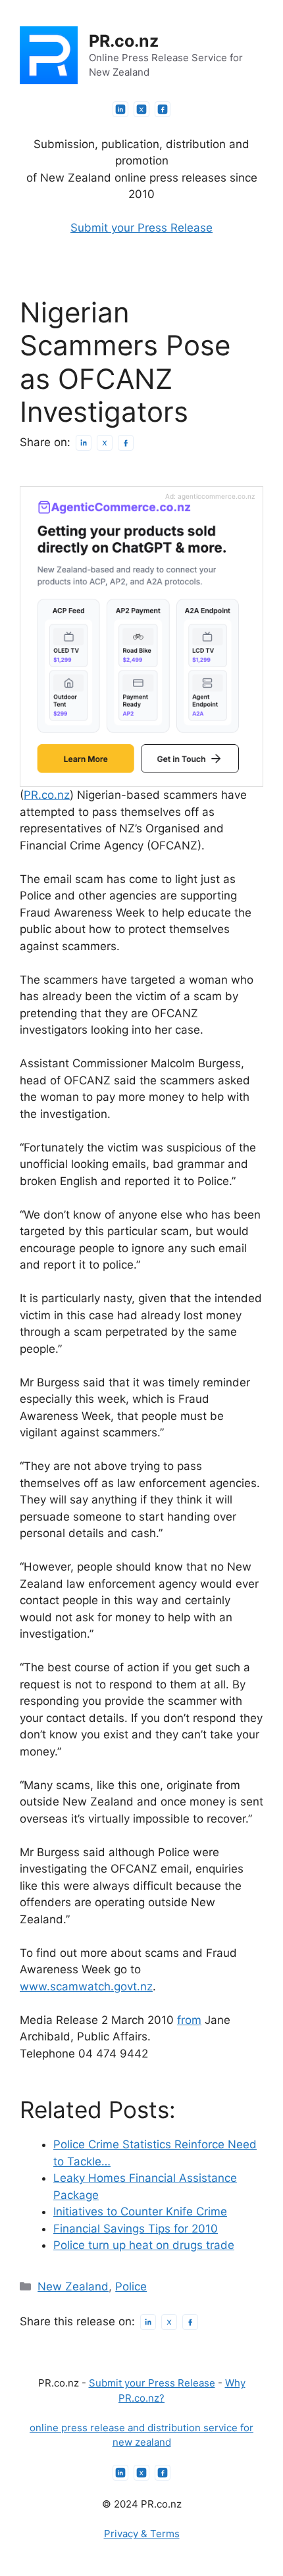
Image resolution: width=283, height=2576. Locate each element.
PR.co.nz (124, 41)
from (189, 2020)
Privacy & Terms (142, 2534)
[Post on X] (105, 443)
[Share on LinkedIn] (84, 443)
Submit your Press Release (141, 228)
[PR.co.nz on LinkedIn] (120, 109)
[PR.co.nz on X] (141, 109)
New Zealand (73, 2286)
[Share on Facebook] (126, 443)
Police (131, 2286)
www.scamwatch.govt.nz (86, 1986)
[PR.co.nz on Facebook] (163, 109)
